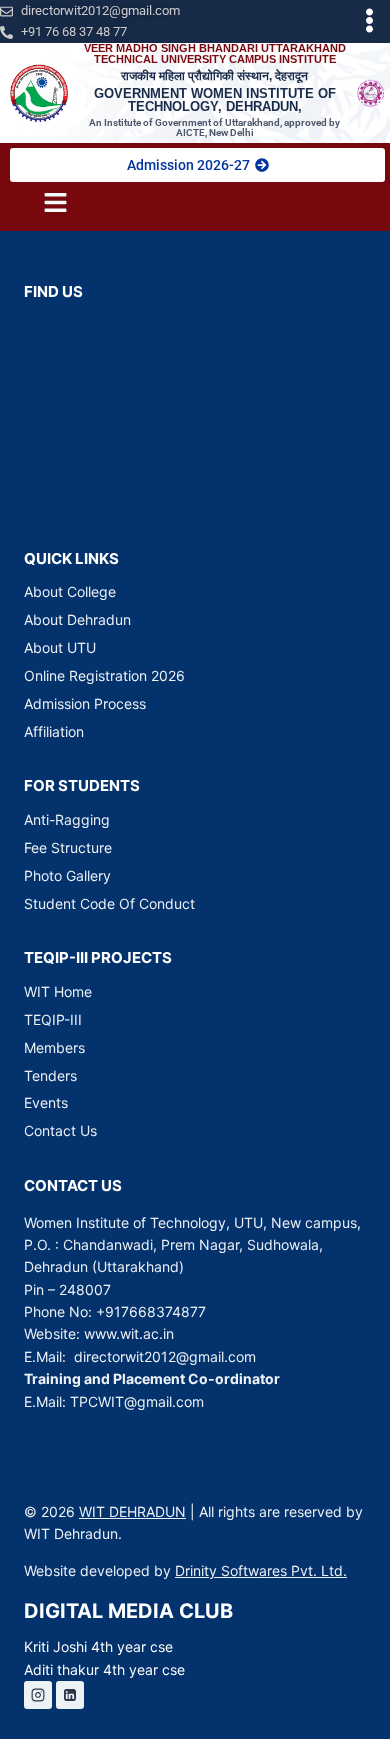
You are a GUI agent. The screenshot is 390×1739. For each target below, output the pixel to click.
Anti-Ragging (67, 819)
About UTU (60, 647)
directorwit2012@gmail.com (165, 1356)
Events (46, 1102)
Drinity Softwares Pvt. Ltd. (261, 1570)
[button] (370, 21)
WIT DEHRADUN (132, 1511)
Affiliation (54, 731)
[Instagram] (38, 1695)
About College (70, 591)
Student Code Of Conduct (109, 903)
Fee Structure (68, 847)
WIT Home (58, 991)
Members (54, 1047)
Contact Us (60, 1130)
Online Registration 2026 (104, 675)
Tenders (50, 1075)
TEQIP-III (53, 1019)
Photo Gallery (67, 875)
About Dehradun (77, 619)
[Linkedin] (70, 1695)
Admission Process (85, 703)
